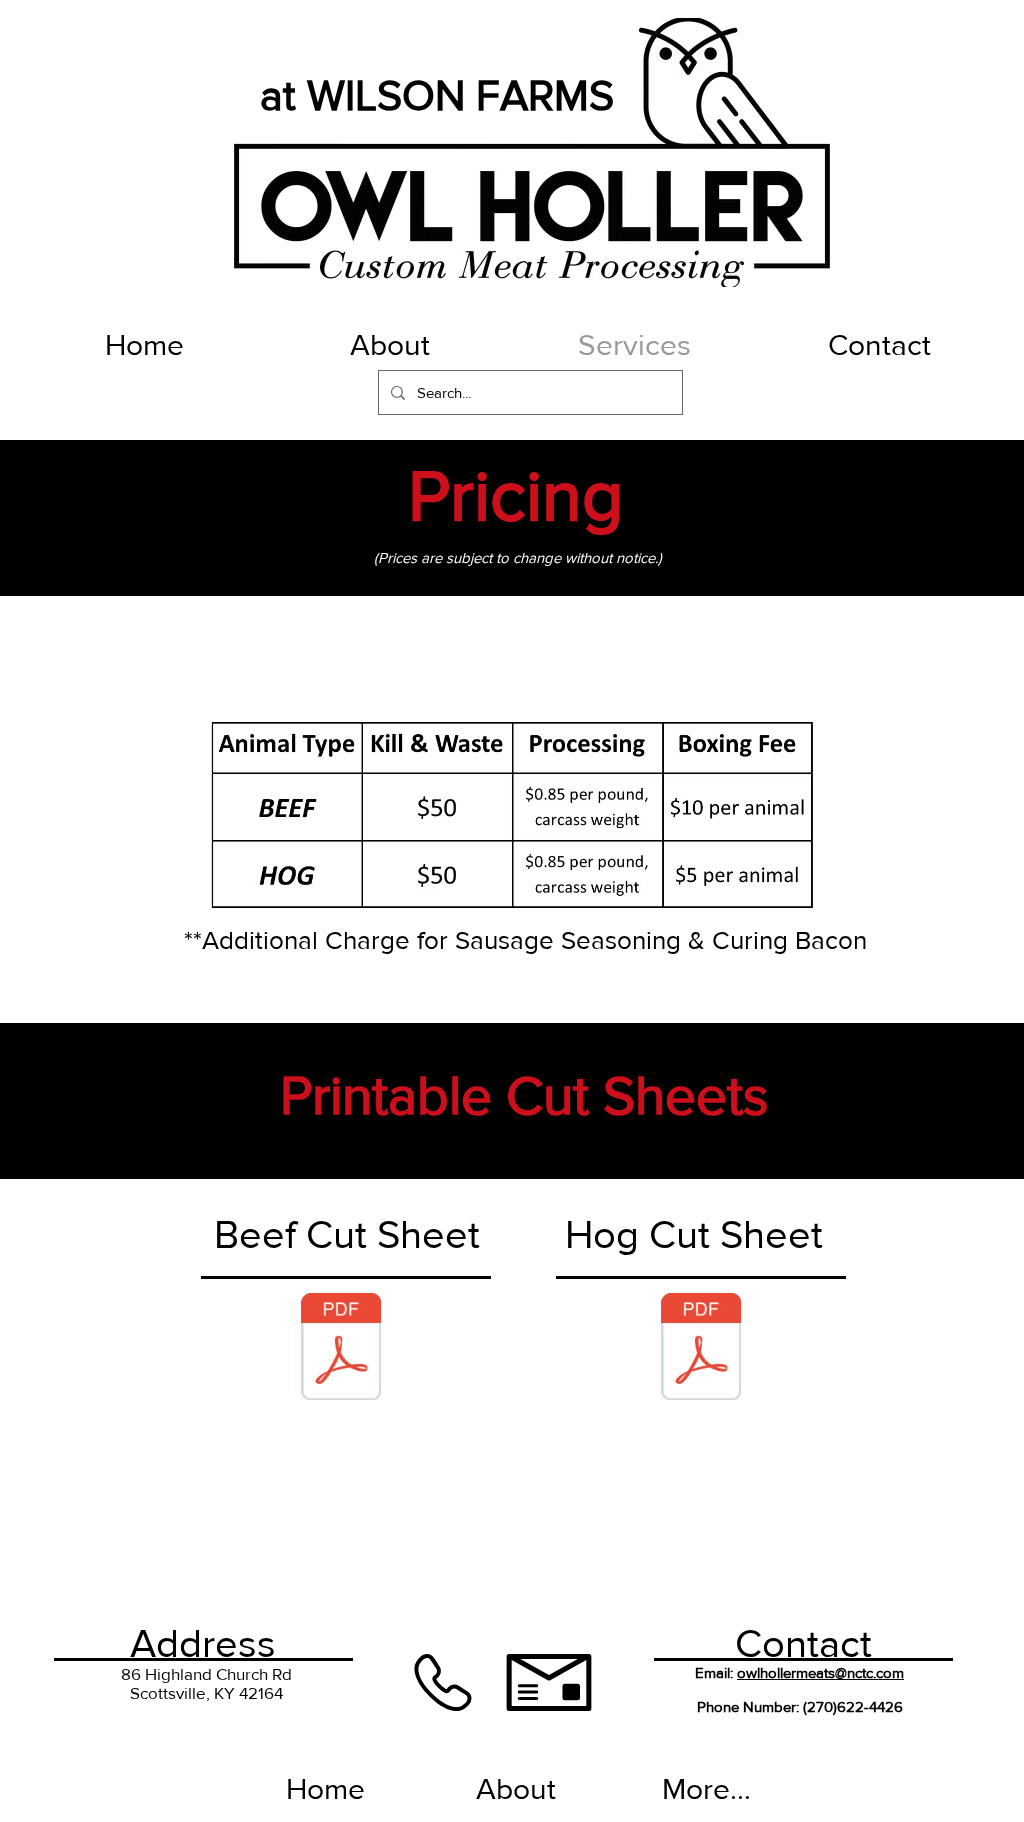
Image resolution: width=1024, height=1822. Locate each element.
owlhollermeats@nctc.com (820, 1672)
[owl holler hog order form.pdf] (701, 1349)
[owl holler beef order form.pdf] (341, 1349)
